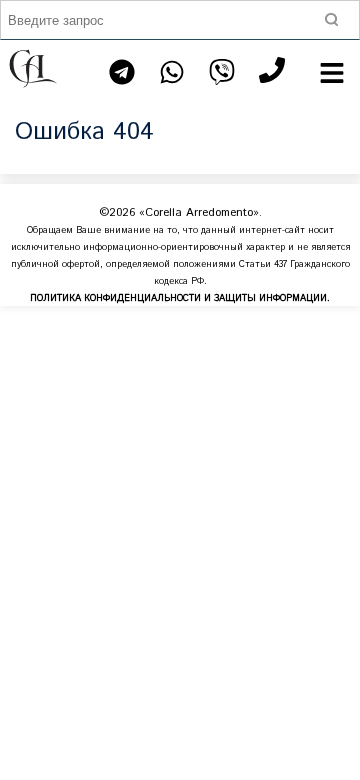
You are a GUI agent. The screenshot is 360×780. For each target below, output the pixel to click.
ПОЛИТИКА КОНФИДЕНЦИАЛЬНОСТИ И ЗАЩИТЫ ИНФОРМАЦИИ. (180, 298)
